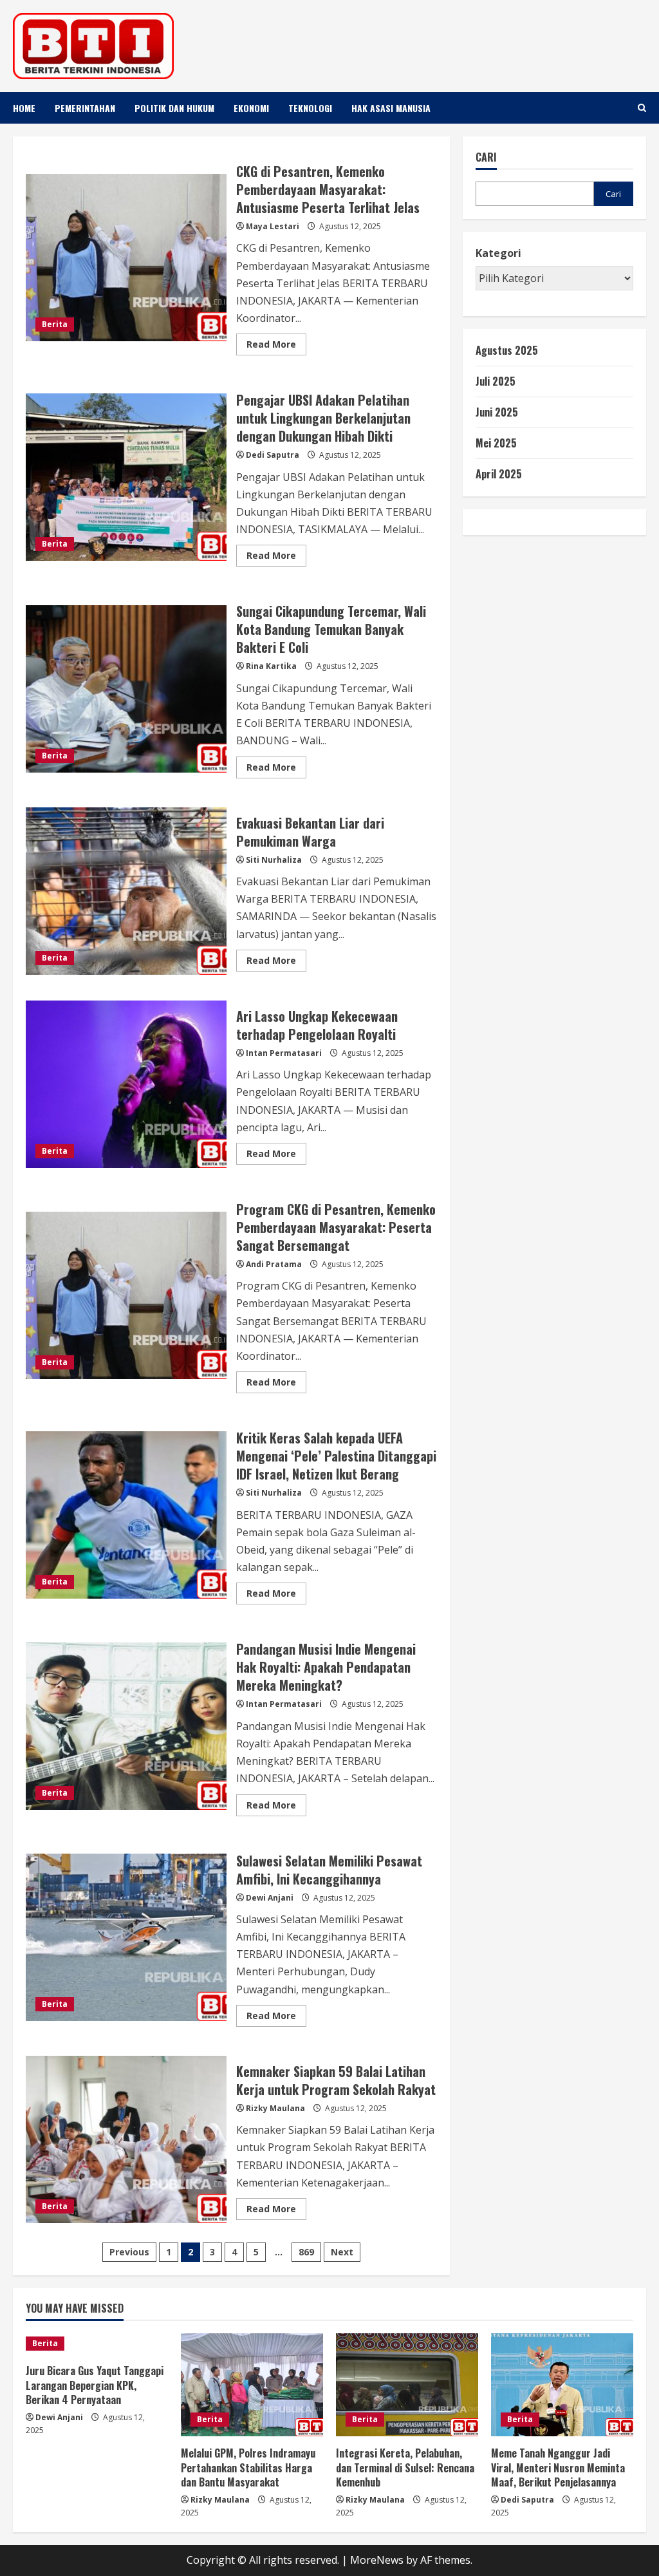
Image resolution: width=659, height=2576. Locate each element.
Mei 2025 (496, 443)
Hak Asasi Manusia (391, 108)
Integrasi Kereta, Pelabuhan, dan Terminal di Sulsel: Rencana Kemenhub (405, 2468)
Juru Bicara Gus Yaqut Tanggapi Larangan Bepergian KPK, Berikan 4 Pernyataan (95, 2385)
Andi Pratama (274, 1264)
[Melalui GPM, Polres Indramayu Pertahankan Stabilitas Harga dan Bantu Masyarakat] (252, 2385)
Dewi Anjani (270, 1898)
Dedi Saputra (273, 455)
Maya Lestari (273, 226)
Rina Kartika (271, 666)
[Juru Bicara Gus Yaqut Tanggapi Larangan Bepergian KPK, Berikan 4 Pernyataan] (97, 2344)
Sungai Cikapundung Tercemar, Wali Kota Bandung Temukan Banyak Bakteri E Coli (126, 689)
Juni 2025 (497, 412)
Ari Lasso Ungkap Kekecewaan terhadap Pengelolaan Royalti (126, 1084)
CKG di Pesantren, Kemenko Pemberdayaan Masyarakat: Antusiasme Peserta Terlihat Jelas (126, 258)
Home (24, 108)
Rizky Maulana (275, 2108)
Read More (276, 346)
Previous (129, 2252)
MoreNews (377, 2560)
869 (306, 2252)
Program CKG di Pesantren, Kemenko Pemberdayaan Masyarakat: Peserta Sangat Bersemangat (126, 1295)
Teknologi (310, 108)
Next (342, 2252)
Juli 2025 (496, 381)
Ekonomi (251, 108)
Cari (486, 157)
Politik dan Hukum (174, 108)
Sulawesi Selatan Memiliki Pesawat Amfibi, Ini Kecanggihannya (126, 1937)
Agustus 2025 (507, 350)
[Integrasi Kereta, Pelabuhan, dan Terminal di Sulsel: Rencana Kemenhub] (407, 2385)
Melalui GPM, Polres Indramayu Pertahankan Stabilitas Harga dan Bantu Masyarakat (248, 2468)
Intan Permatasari (284, 1053)
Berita (55, 324)
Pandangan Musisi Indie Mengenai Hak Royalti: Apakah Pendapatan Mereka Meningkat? (126, 1726)
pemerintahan (85, 108)
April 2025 (499, 474)
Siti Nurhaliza (274, 860)
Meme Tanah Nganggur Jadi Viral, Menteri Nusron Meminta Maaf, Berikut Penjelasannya (558, 2468)
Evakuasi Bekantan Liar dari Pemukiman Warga (126, 891)
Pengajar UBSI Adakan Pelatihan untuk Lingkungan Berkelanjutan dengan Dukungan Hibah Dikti (126, 477)
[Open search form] (642, 108)
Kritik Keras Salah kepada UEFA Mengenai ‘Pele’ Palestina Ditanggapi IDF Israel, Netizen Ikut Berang (126, 1515)
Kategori (498, 253)
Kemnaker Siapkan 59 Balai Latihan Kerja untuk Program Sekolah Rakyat (126, 2139)
